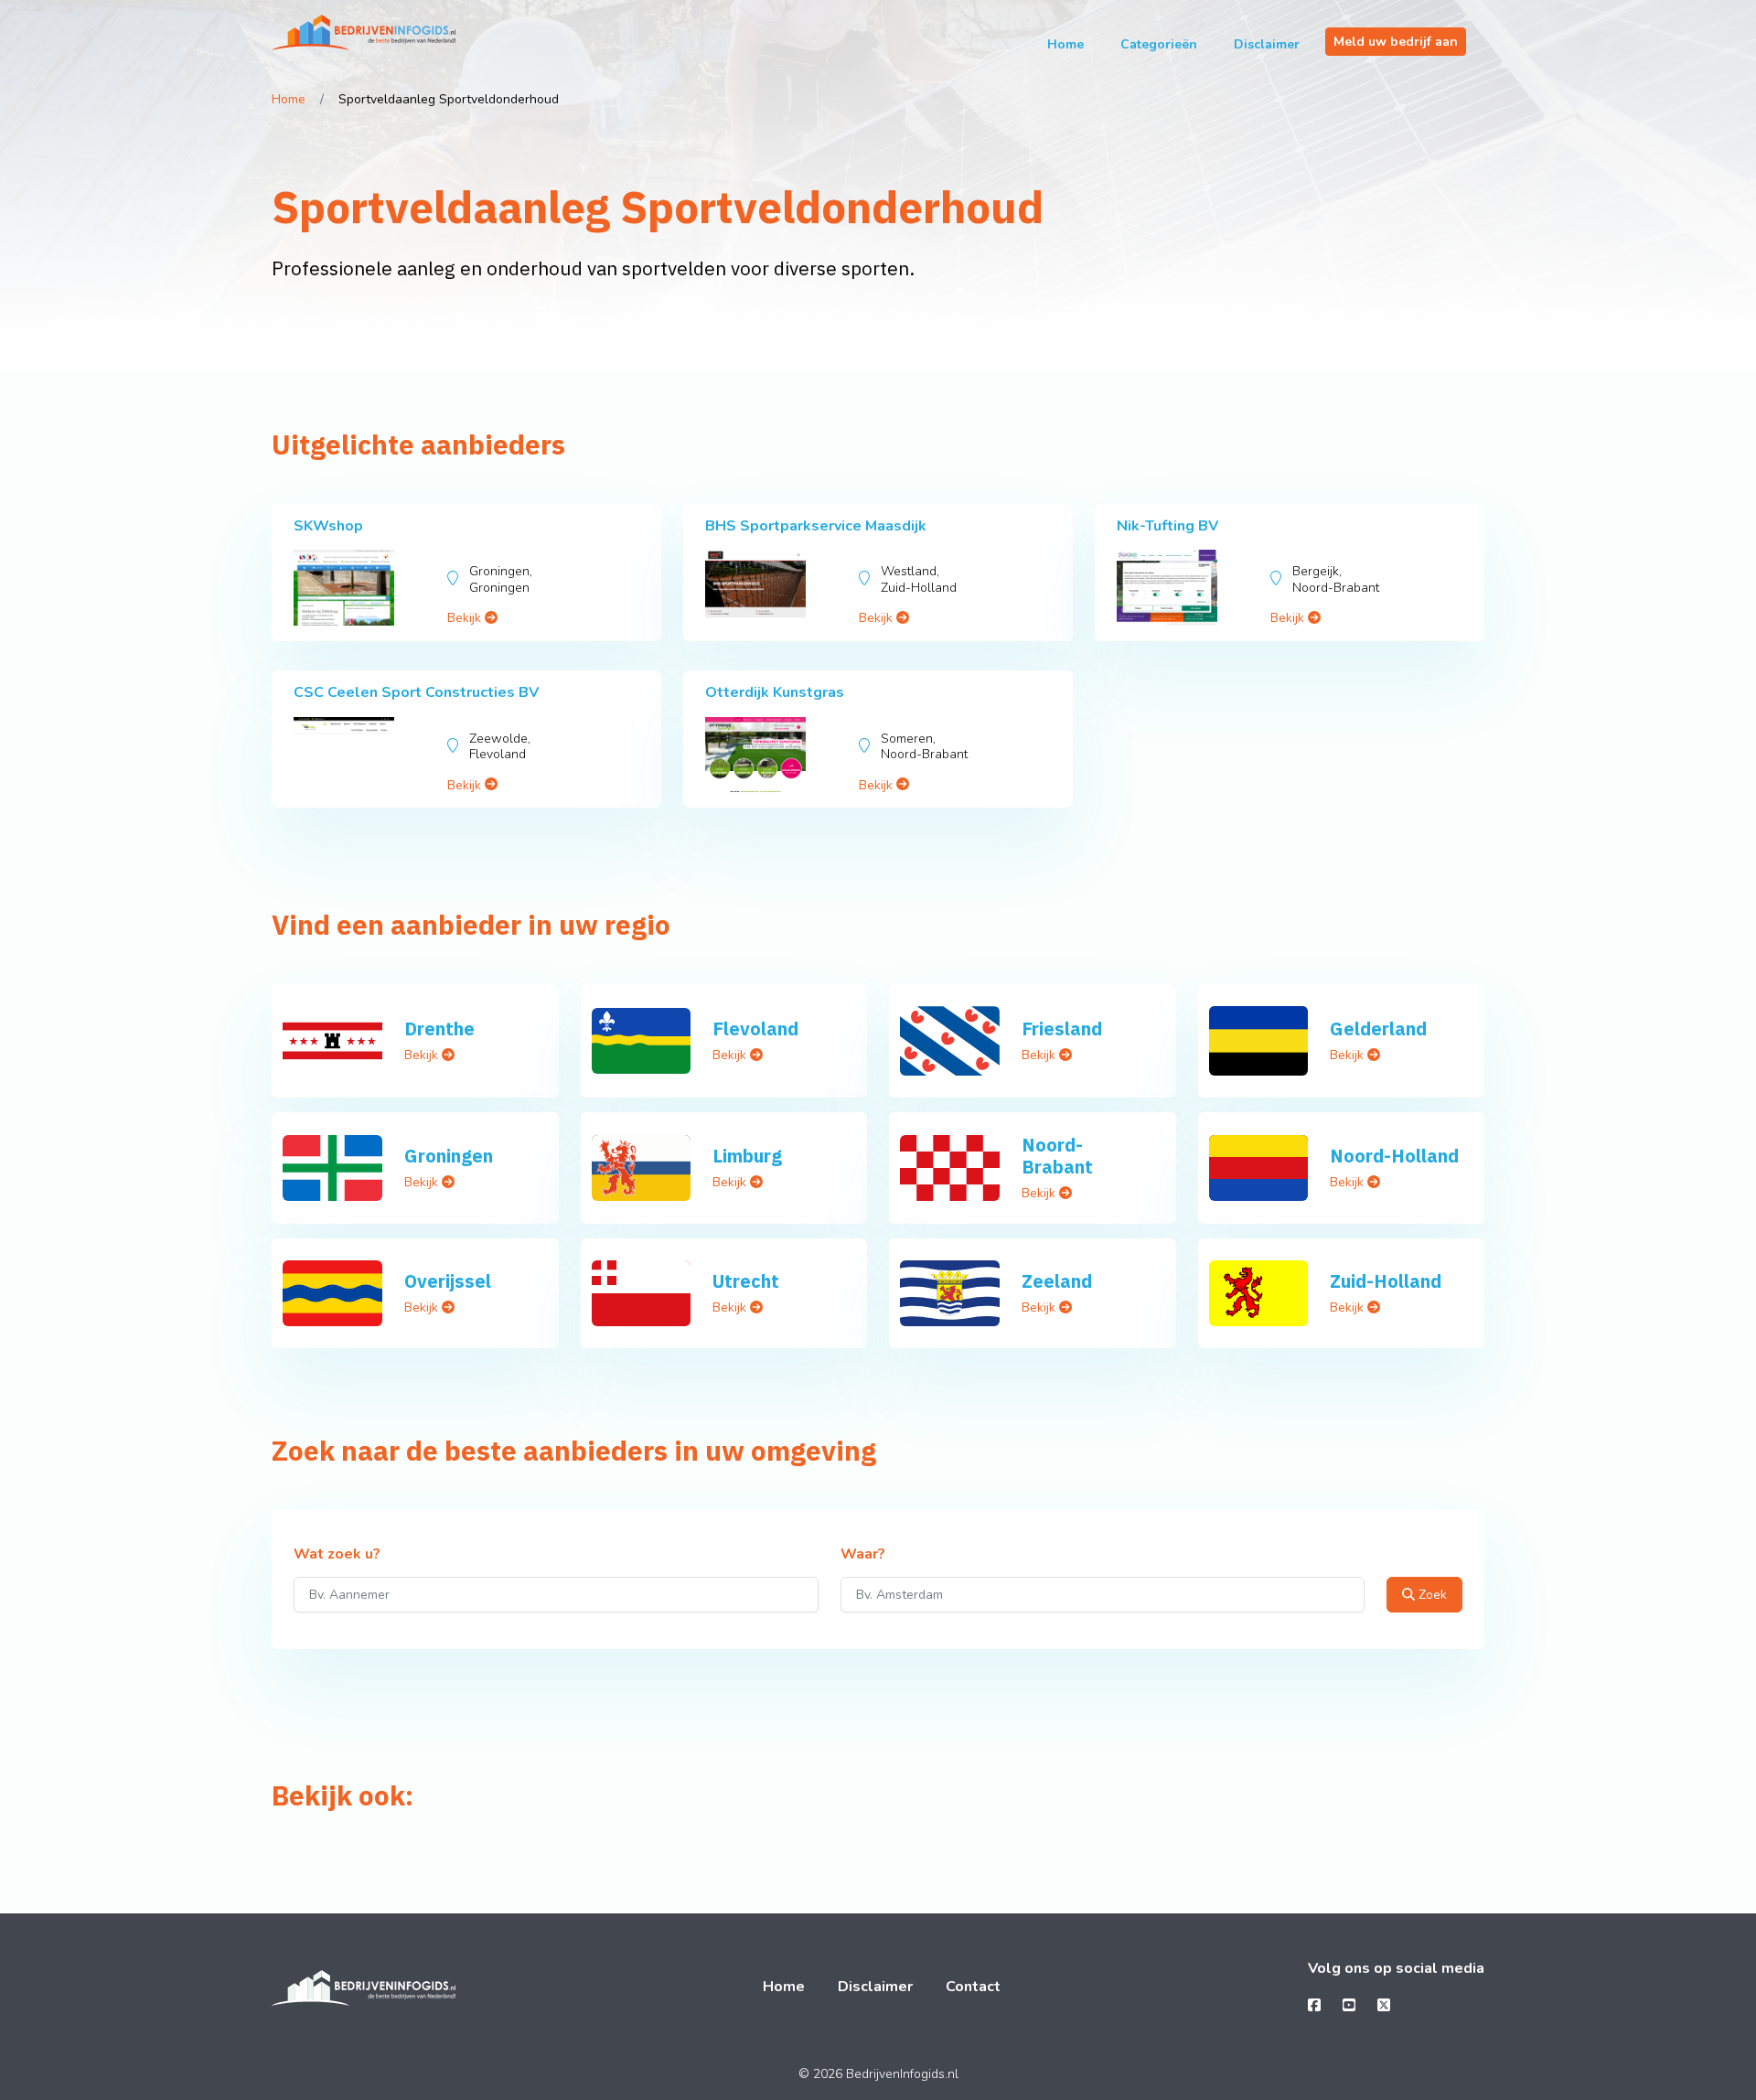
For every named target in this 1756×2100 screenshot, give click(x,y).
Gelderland (1378, 1029)
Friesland (1062, 1029)
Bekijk (466, 618)
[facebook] (1314, 2006)
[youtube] (1349, 2006)
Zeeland (1057, 1281)
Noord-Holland (1394, 1156)
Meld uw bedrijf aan (1396, 42)
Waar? (863, 1555)
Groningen (449, 1156)
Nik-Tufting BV (1167, 526)
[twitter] (1384, 2006)
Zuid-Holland (1386, 1281)
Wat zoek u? (337, 1555)
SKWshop (328, 526)
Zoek (1431, 1595)
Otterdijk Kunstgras (775, 692)
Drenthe (439, 1029)
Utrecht (746, 1281)
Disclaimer (1267, 44)
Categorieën (1159, 44)
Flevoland (755, 1029)
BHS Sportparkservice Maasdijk (816, 526)
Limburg (747, 1156)
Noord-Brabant (1057, 1156)
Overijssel (448, 1281)
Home (1065, 44)
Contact (973, 1987)
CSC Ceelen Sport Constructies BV (416, 692)
